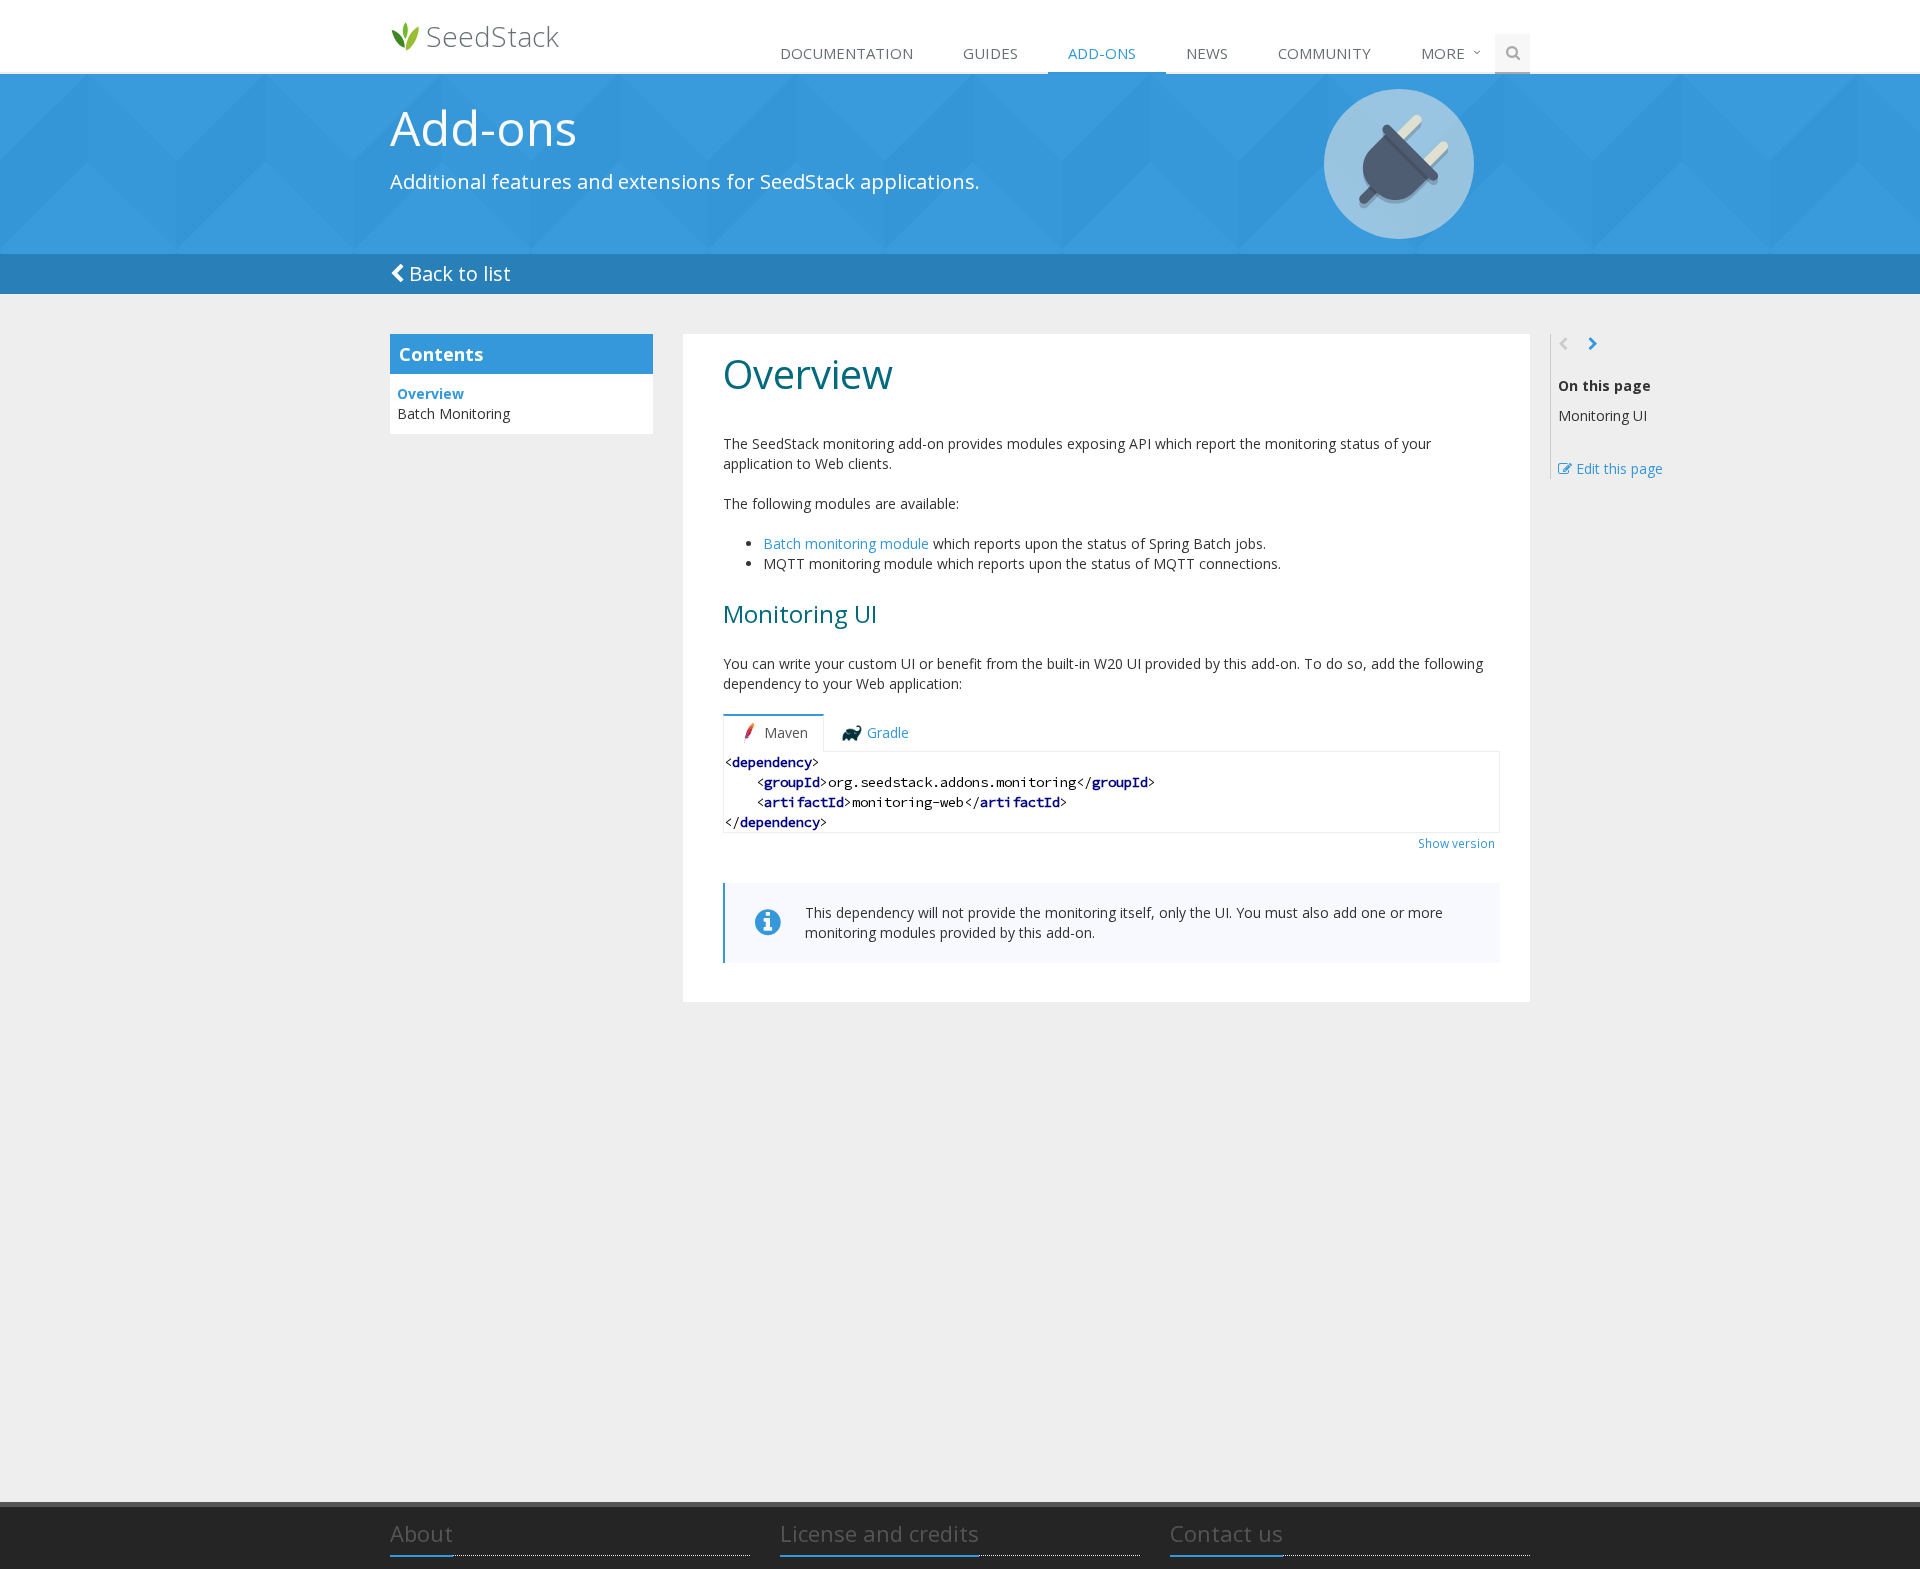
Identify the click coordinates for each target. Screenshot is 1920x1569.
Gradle (888, 732)
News (1207, 53)
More (1443, 53)
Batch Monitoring (453, 413)
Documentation (846, 53)
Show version (1456, 843)
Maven (786, 732)
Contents (441, 354)
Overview (430, 393)
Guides (990, 53)
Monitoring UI (1602, 415)
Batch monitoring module (846, 543)
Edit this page (1617, 468)
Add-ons (1102, 53)
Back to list (460, 273)
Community (1324, 53)
